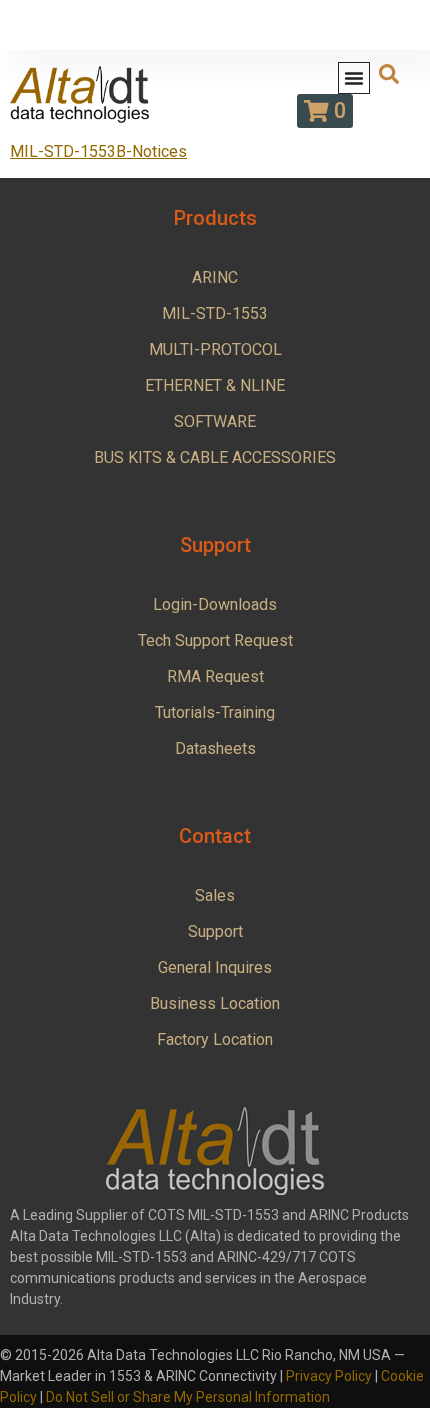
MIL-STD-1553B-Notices (98, 151)
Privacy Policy (329, 1376)
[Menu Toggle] (354, 78)
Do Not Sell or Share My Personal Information (188, 1397)
